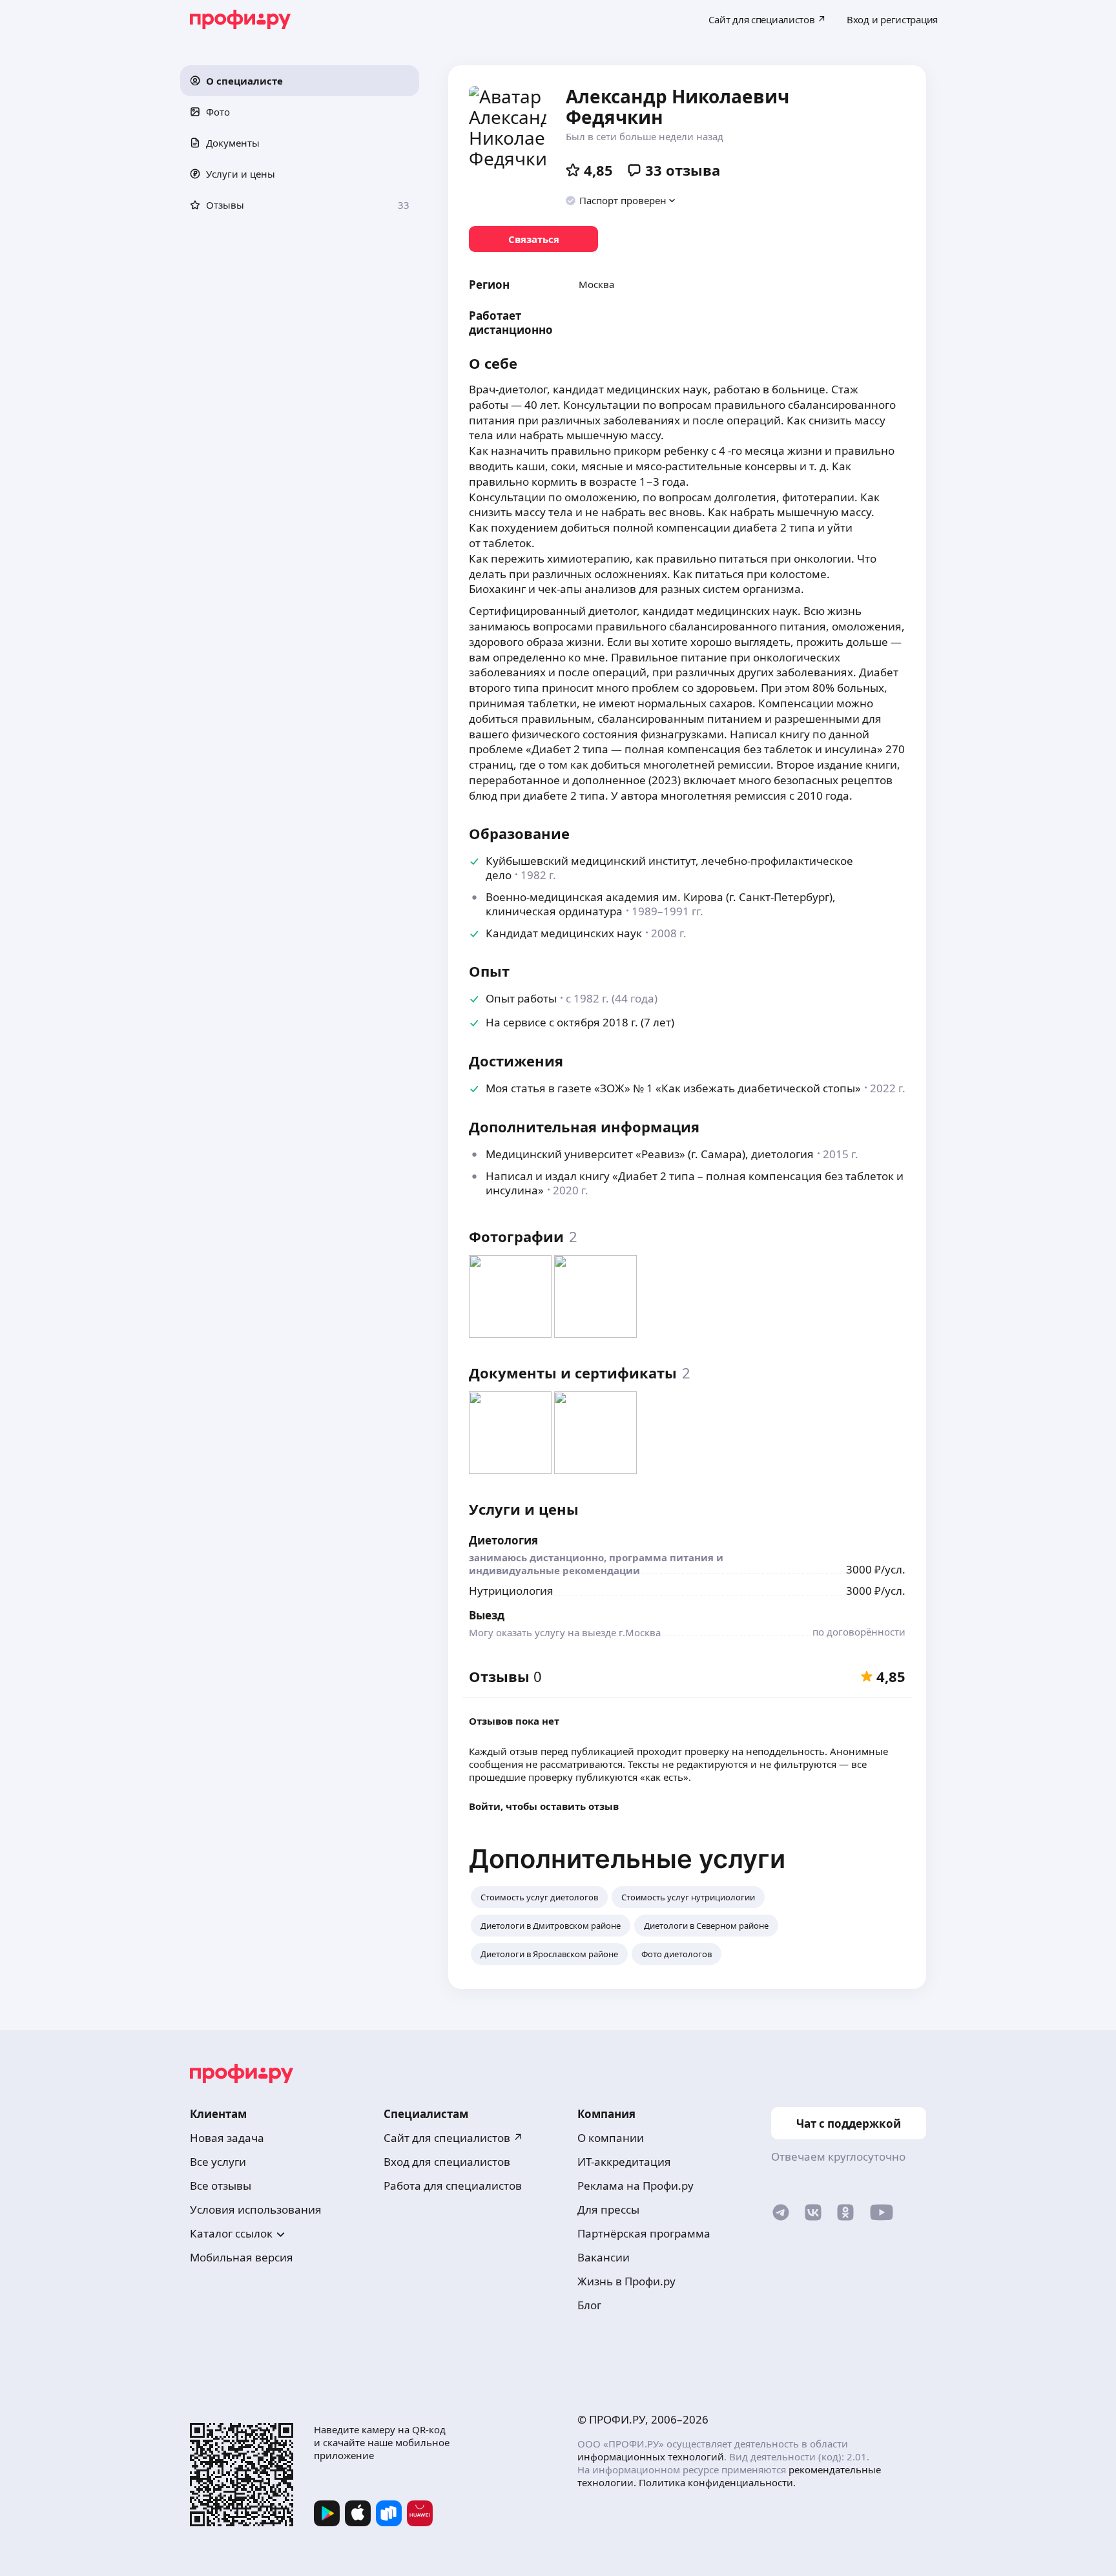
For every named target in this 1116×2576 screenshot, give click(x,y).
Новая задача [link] (227, 2138)
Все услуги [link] (218, 2162)
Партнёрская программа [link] (644, 2233)
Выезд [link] (487, 1615)
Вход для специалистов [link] (447, 2162)
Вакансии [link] (604, 2257)
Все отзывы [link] (221, 2186)
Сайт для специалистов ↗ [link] (453, 2138)
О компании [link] (611, 2138)
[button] (300, 81)
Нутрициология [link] (511, 1591)
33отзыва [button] (683, 170)
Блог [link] (589, 2305)
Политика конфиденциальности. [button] (717, 2482)
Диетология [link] (503, 1540)
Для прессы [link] (608, 2209)
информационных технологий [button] (651, 2457)
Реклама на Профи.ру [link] (635, 2186)
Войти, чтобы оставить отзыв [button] (544, 1806)
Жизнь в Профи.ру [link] (626, 2281)
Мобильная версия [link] (242, 2257)
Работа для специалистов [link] (453, 2186)
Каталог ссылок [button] (231, 2233)
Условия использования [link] (256, 2209)
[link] (533, 239)
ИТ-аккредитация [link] (624, 2162)
